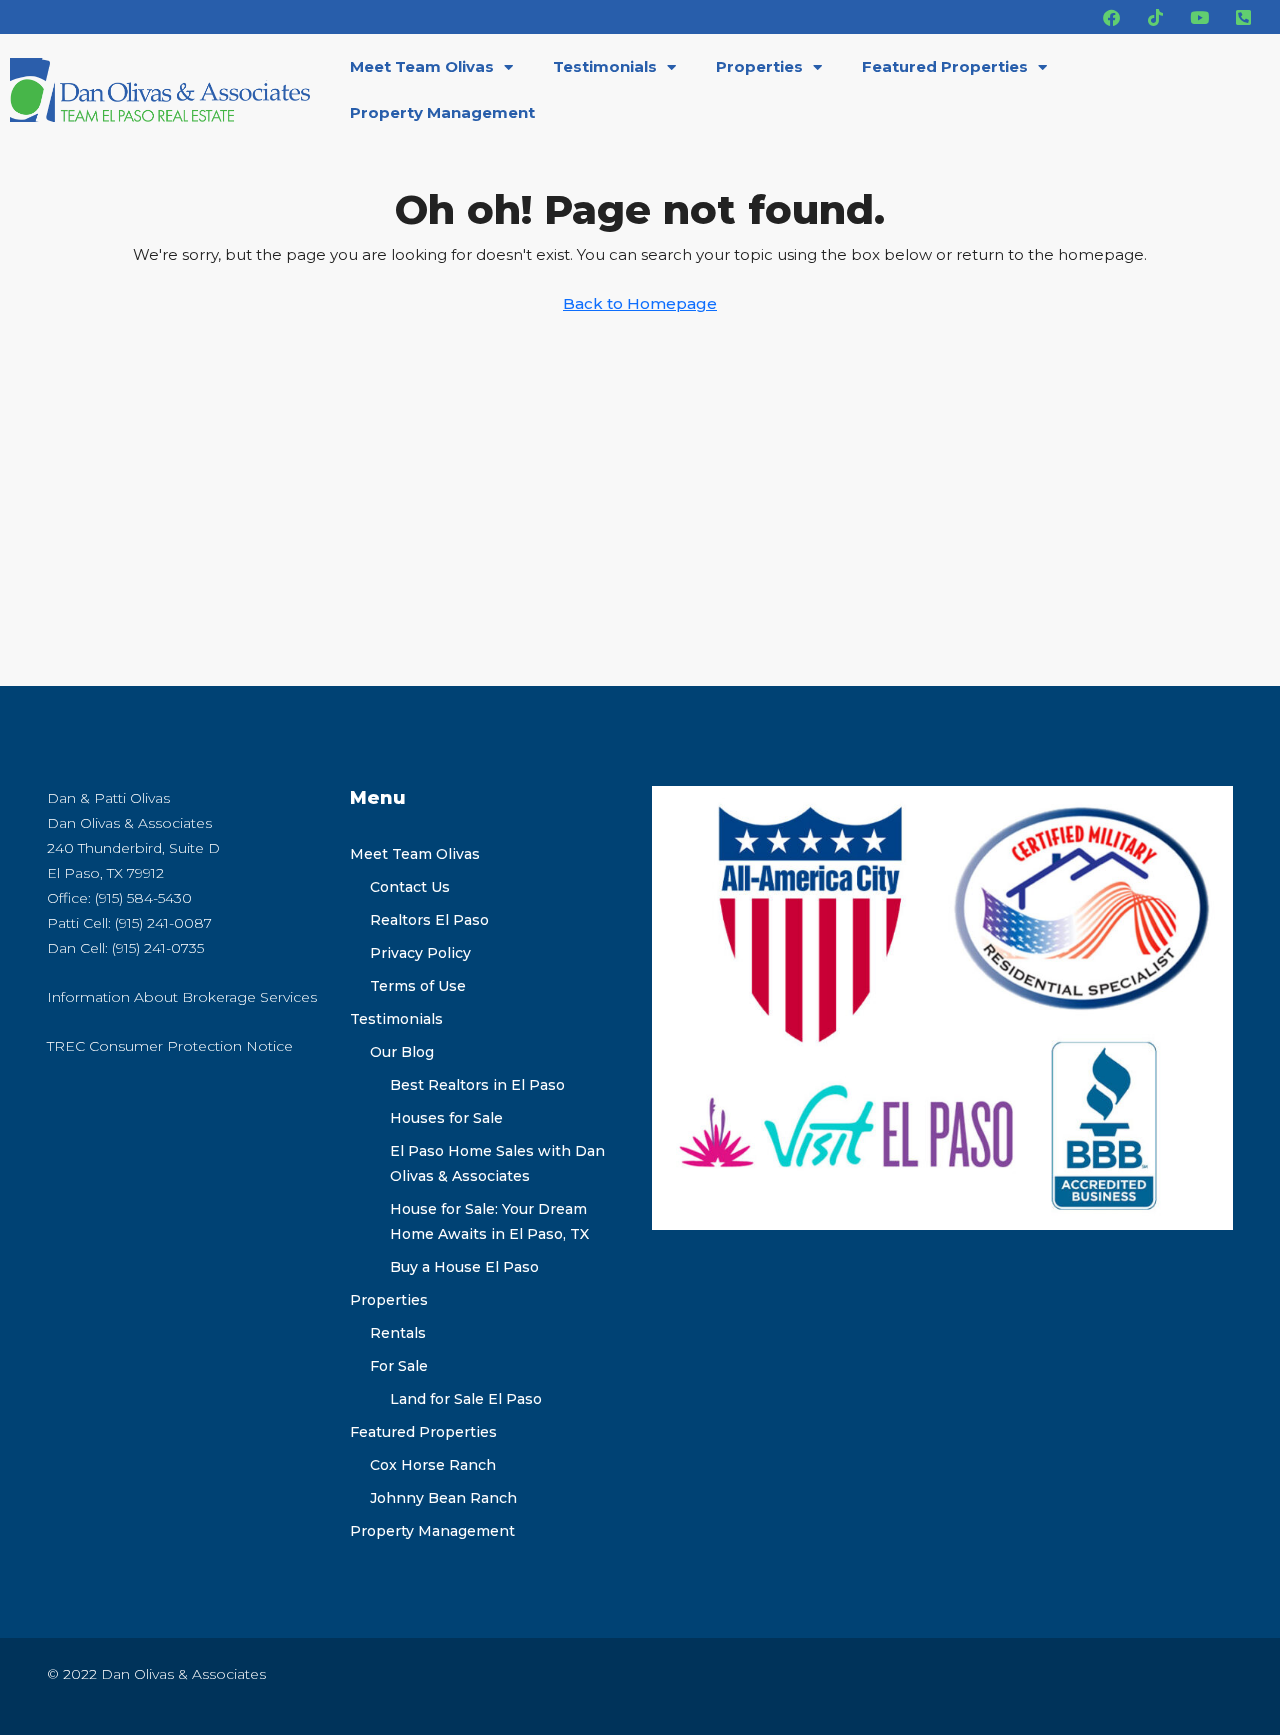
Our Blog (402, 1052)
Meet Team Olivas (422, 66)
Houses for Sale (446, 1118)
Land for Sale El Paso (466, 1399)
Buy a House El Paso (464, 1267)
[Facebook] (1111, 17)
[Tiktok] (1155, 17)
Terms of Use (418, 986)
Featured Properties (945, 66)
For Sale (399, 1366)
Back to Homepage (640, 303)
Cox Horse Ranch (433, 1465)
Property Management (442, 112)
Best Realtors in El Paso (477, 1085)
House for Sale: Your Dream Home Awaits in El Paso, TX (489, 1221)
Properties (759, 66)
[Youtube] (1199, 17)
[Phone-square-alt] (1243, 17)
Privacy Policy (420, 953)
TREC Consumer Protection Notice (170, 1046)
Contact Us (410, 887)
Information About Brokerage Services (182, 997)
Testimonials (605, 66)
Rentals (398, 1333)
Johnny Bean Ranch (443, 1498)
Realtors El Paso (429, 920)
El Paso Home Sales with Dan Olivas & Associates (497, 1163)
